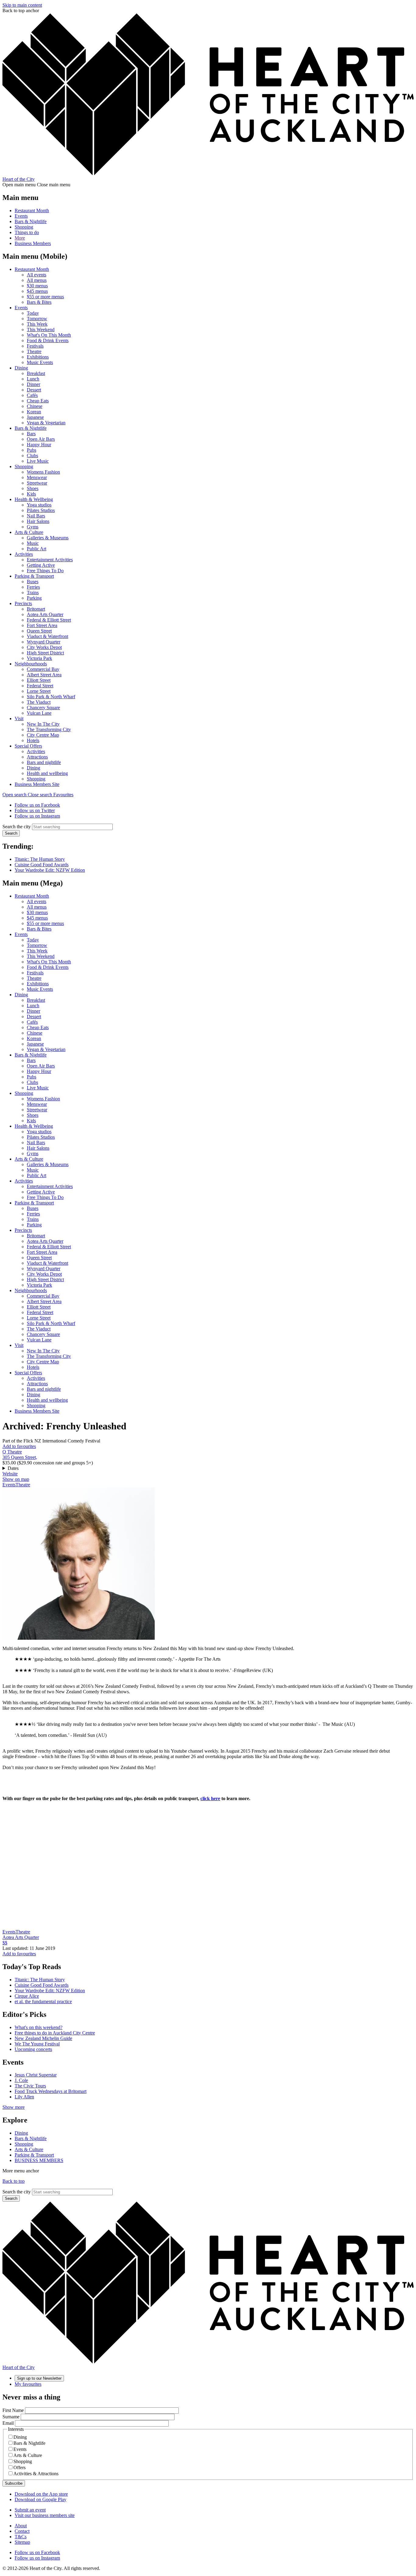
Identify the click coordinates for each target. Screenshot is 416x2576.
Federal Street (40, 686)
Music (33, 543)
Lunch (33, 379)
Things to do (27, 232)
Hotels (33, 740)
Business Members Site (37, 784)
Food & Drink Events (48, 340)
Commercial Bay (43, 669)
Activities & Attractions (36, 2474)
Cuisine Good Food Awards (42, 865)
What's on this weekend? (39, 2027)
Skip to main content (22, 5)
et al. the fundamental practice (43, 2001)
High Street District (45, 653)
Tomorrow (37, 319)
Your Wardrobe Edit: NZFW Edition (50, 870)
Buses (33, 582)
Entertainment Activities (50, 560)
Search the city (17, 827)
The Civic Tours (30, 2086)
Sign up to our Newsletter (39, 2378)
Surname (11, 2417)
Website (10, 1474)
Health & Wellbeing (34, 499)
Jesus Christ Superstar (36, 2075)
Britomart (36, 609)
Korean (34, 412)
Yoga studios (39, 505)
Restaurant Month (32, 210)
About (21, 2526)
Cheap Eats (38, 401)
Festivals (35, 346)
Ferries (33, 587)
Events (21, 216)
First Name (13, 2410)
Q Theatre (12, 1452)
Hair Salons (38, 521)
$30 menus (37, 286)
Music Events (40, 362)
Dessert (34, 390)
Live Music (38, 461)
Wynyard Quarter (44, 642)
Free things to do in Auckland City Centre (55, 2033)
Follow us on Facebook (37, 805)
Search (11, 833)
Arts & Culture (29, 532)
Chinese (35, 406)
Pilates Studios (41, 510)
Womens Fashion (43, 472)
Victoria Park (39, 658)
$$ (5, 1943)
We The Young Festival (37, 2044)
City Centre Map (43, 735)
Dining (21, 368)
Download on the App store (41, 2494)
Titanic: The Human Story (40, 859)
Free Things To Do (45, 571)
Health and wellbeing (47, 773)
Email (8, 2423)
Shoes (33, 488)
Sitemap (22, 2542)
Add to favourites (19, 1446)
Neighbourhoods (31, 664)
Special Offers (28, 746)
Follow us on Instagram (37, 816)
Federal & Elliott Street (49, 620)
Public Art (37, 549)
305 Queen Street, (20, 1457)
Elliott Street (39, 680)
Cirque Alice (27, 1996)
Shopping (24, 227)
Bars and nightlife (44, 762)
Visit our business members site (45, 2515)
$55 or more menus (45, 297)
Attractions (37, 757)
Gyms (33, 527)
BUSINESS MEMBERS (39, 2160)
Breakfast (36, 373)
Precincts (23, 603)
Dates (13, 1468)
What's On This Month (49, 335)
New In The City (43, 724)
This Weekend (41, 329)
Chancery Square (43, 708)
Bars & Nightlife (31, 221)
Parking (34, 598)
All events (37, 275)
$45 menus (37, 291)
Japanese (35, 417)
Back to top (14, 2181)
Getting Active (41, 565)
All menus (37, 280)
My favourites (28, 2384)
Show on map (16, 1479)
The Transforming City (49, 729)
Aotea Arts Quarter (45, 614)
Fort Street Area (42, 625)
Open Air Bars (41, 439)
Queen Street (39, 631)
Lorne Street (39, 691)
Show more (14, 2107)
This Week (37, 324)
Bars (31, 434)
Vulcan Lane (39, 713)
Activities (24, 554)
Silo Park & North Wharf (51, 697)
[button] (28, 795)
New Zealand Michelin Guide (43, 2038)
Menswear (37, 477)
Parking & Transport (34, 576)
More (20, 238)
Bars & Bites (39, 302)
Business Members (33, 243)
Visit (19, 718)
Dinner (33, 384)
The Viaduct (39, 702)
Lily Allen (24, 2097)
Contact (22, 2531)
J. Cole (21, 2080)
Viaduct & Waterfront (48, 636)
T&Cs (21, 2537)
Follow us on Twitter (35, 810)
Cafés (32, 395)
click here (210, 1798)
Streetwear (37, 483)
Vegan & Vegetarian (46, 423)
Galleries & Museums (48, 538)
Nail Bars (36, 516)
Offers (19, 2467)
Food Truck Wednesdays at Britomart (51, 2091)
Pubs (32, 450)
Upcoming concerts (33, 2049)
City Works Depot (44, 647)
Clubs (32, 456)
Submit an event (30, 2510)
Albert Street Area (44, 675)
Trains (33, 592)
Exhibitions (38, 357)
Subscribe (14, 2483)
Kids (31, 494)
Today (33, 313)
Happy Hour (39, 445)
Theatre (34, 351)
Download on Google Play (41, 2499)
